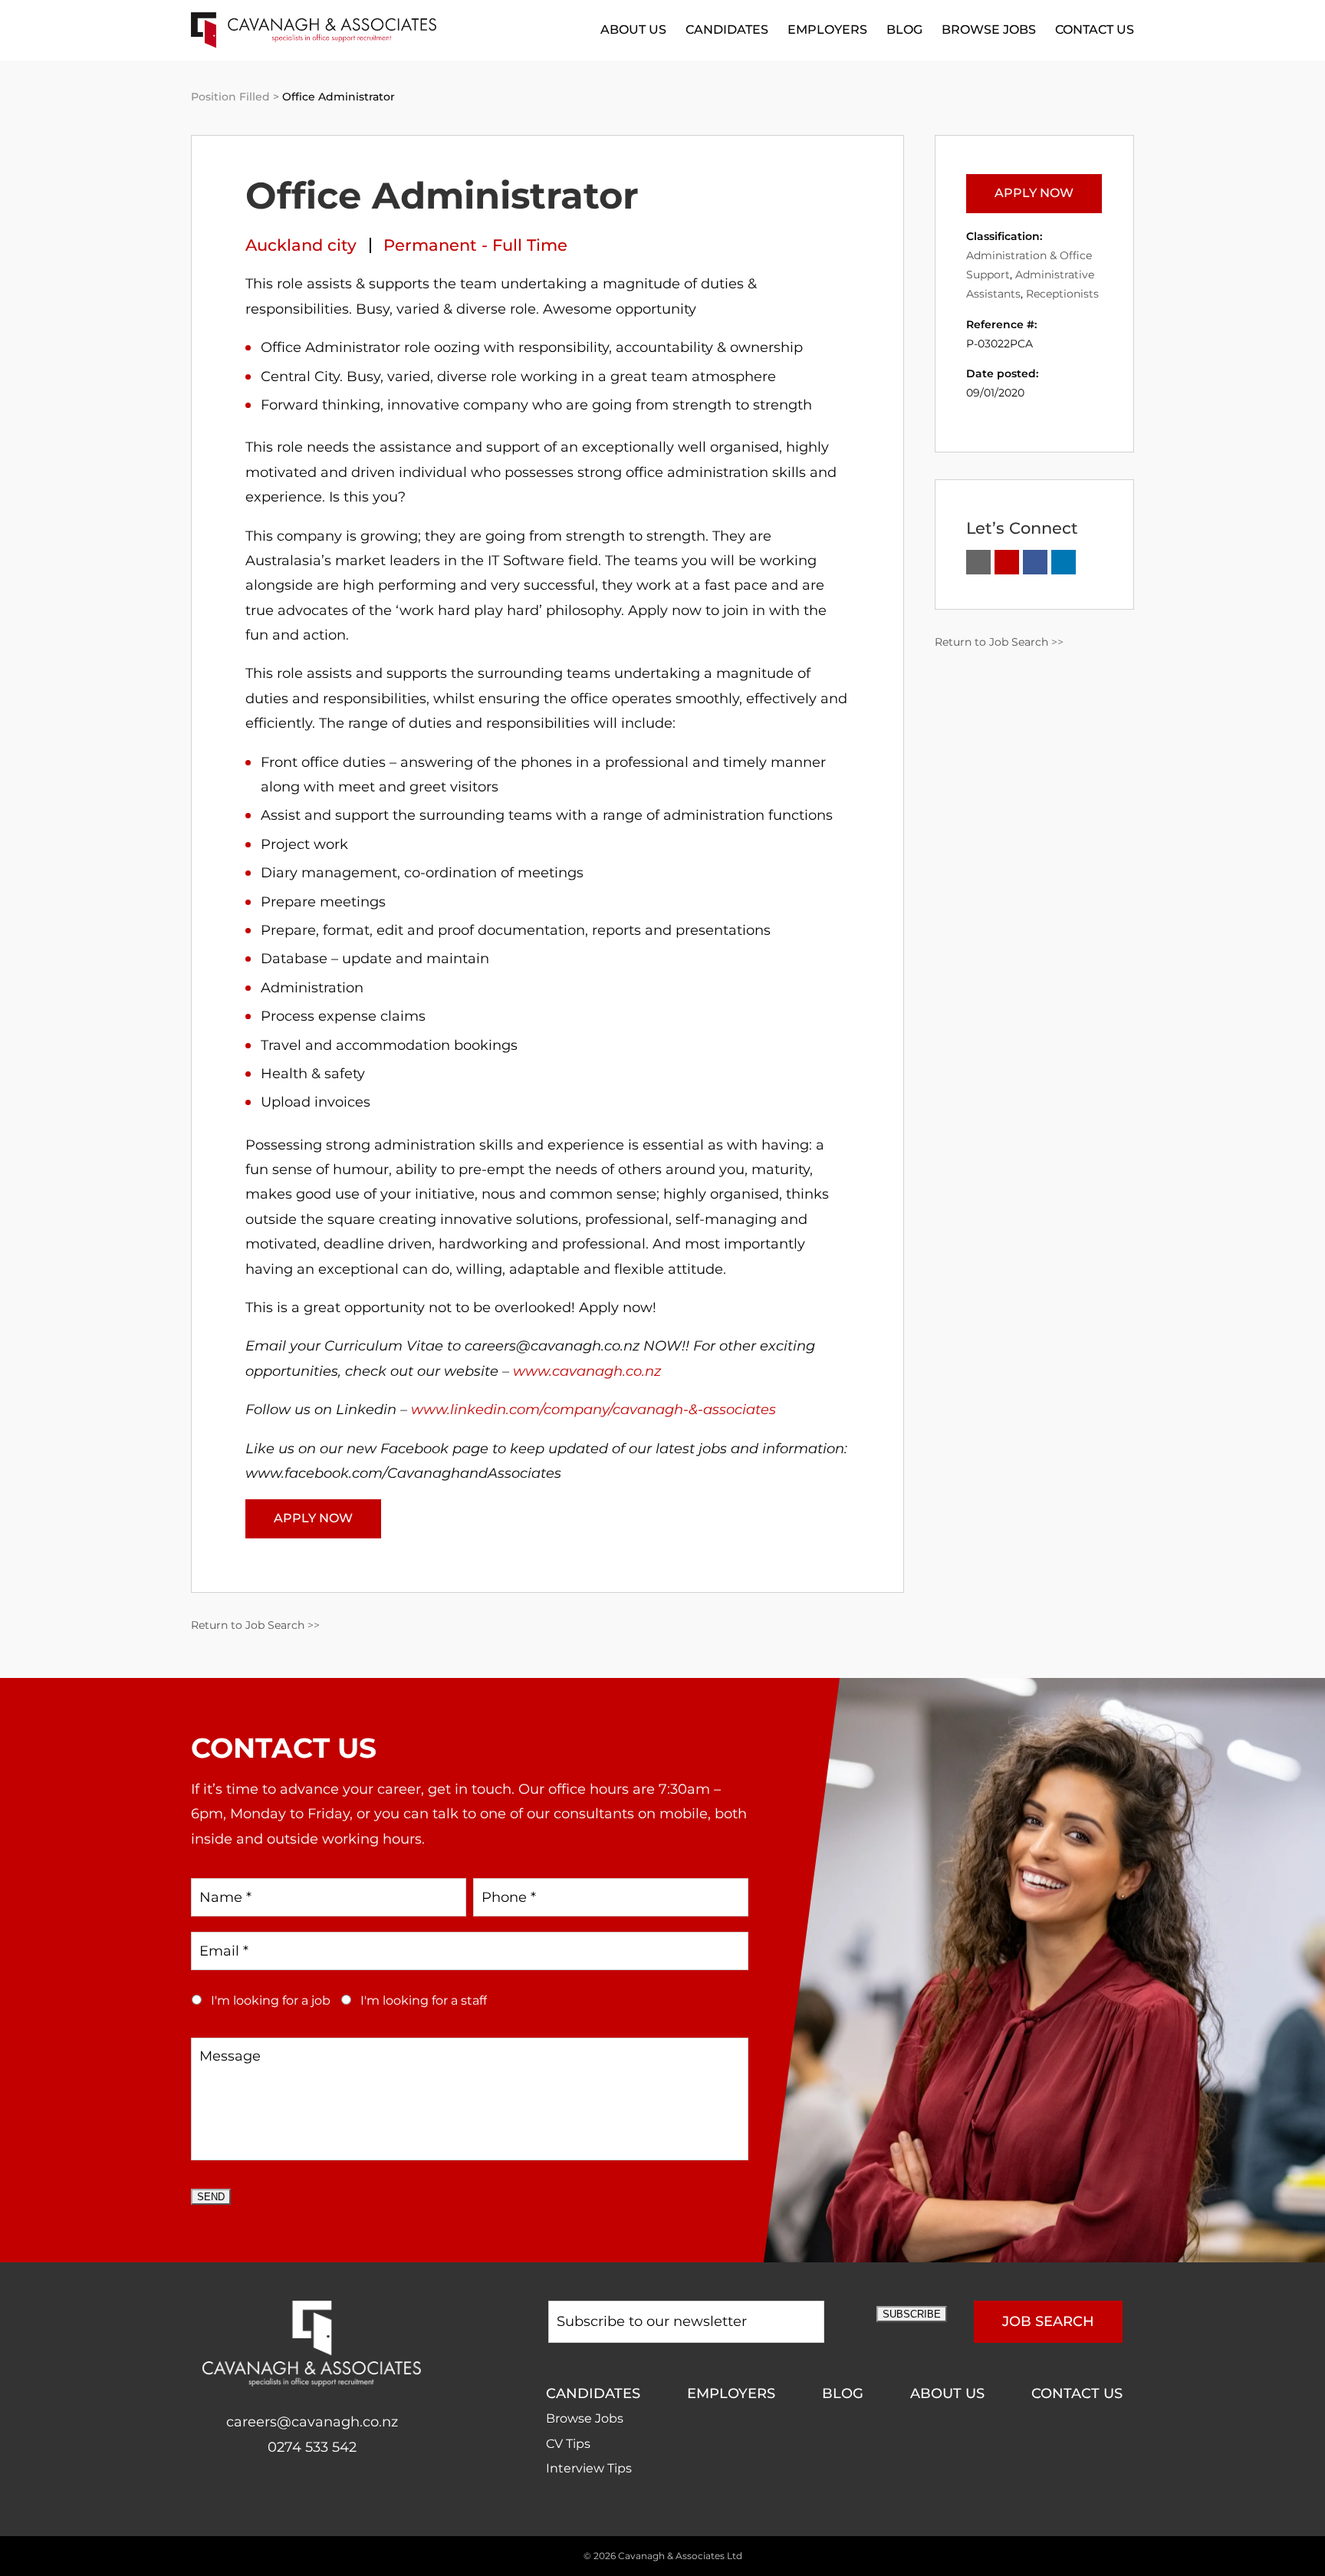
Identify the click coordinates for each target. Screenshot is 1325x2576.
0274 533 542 (312, 2447)
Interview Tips (589, 2468)
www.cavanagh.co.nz (587, 1371)
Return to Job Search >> (255, 1625)
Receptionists (1062, 294)
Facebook (296, 2496)
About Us (633, 30)
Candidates (727, 30)
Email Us (978, 562)
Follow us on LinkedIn (1064, 562)
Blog (904, 30)
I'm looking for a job (271, 2000)
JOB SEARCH (1048, 2321)
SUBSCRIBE (912, 2314)
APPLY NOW (313, 1518)
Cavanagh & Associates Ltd (680, 2556)
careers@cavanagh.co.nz (312, 2422)
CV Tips (568, 2444)
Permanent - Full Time (475, 245)
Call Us (1007, 562)
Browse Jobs (989, 30)
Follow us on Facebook (1035, 562)
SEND (211, 2197)
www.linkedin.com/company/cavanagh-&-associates (593, 1410)
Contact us (1095, 30)
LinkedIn (328, 2496)
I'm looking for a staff (424, 2000)
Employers (827, 30)
